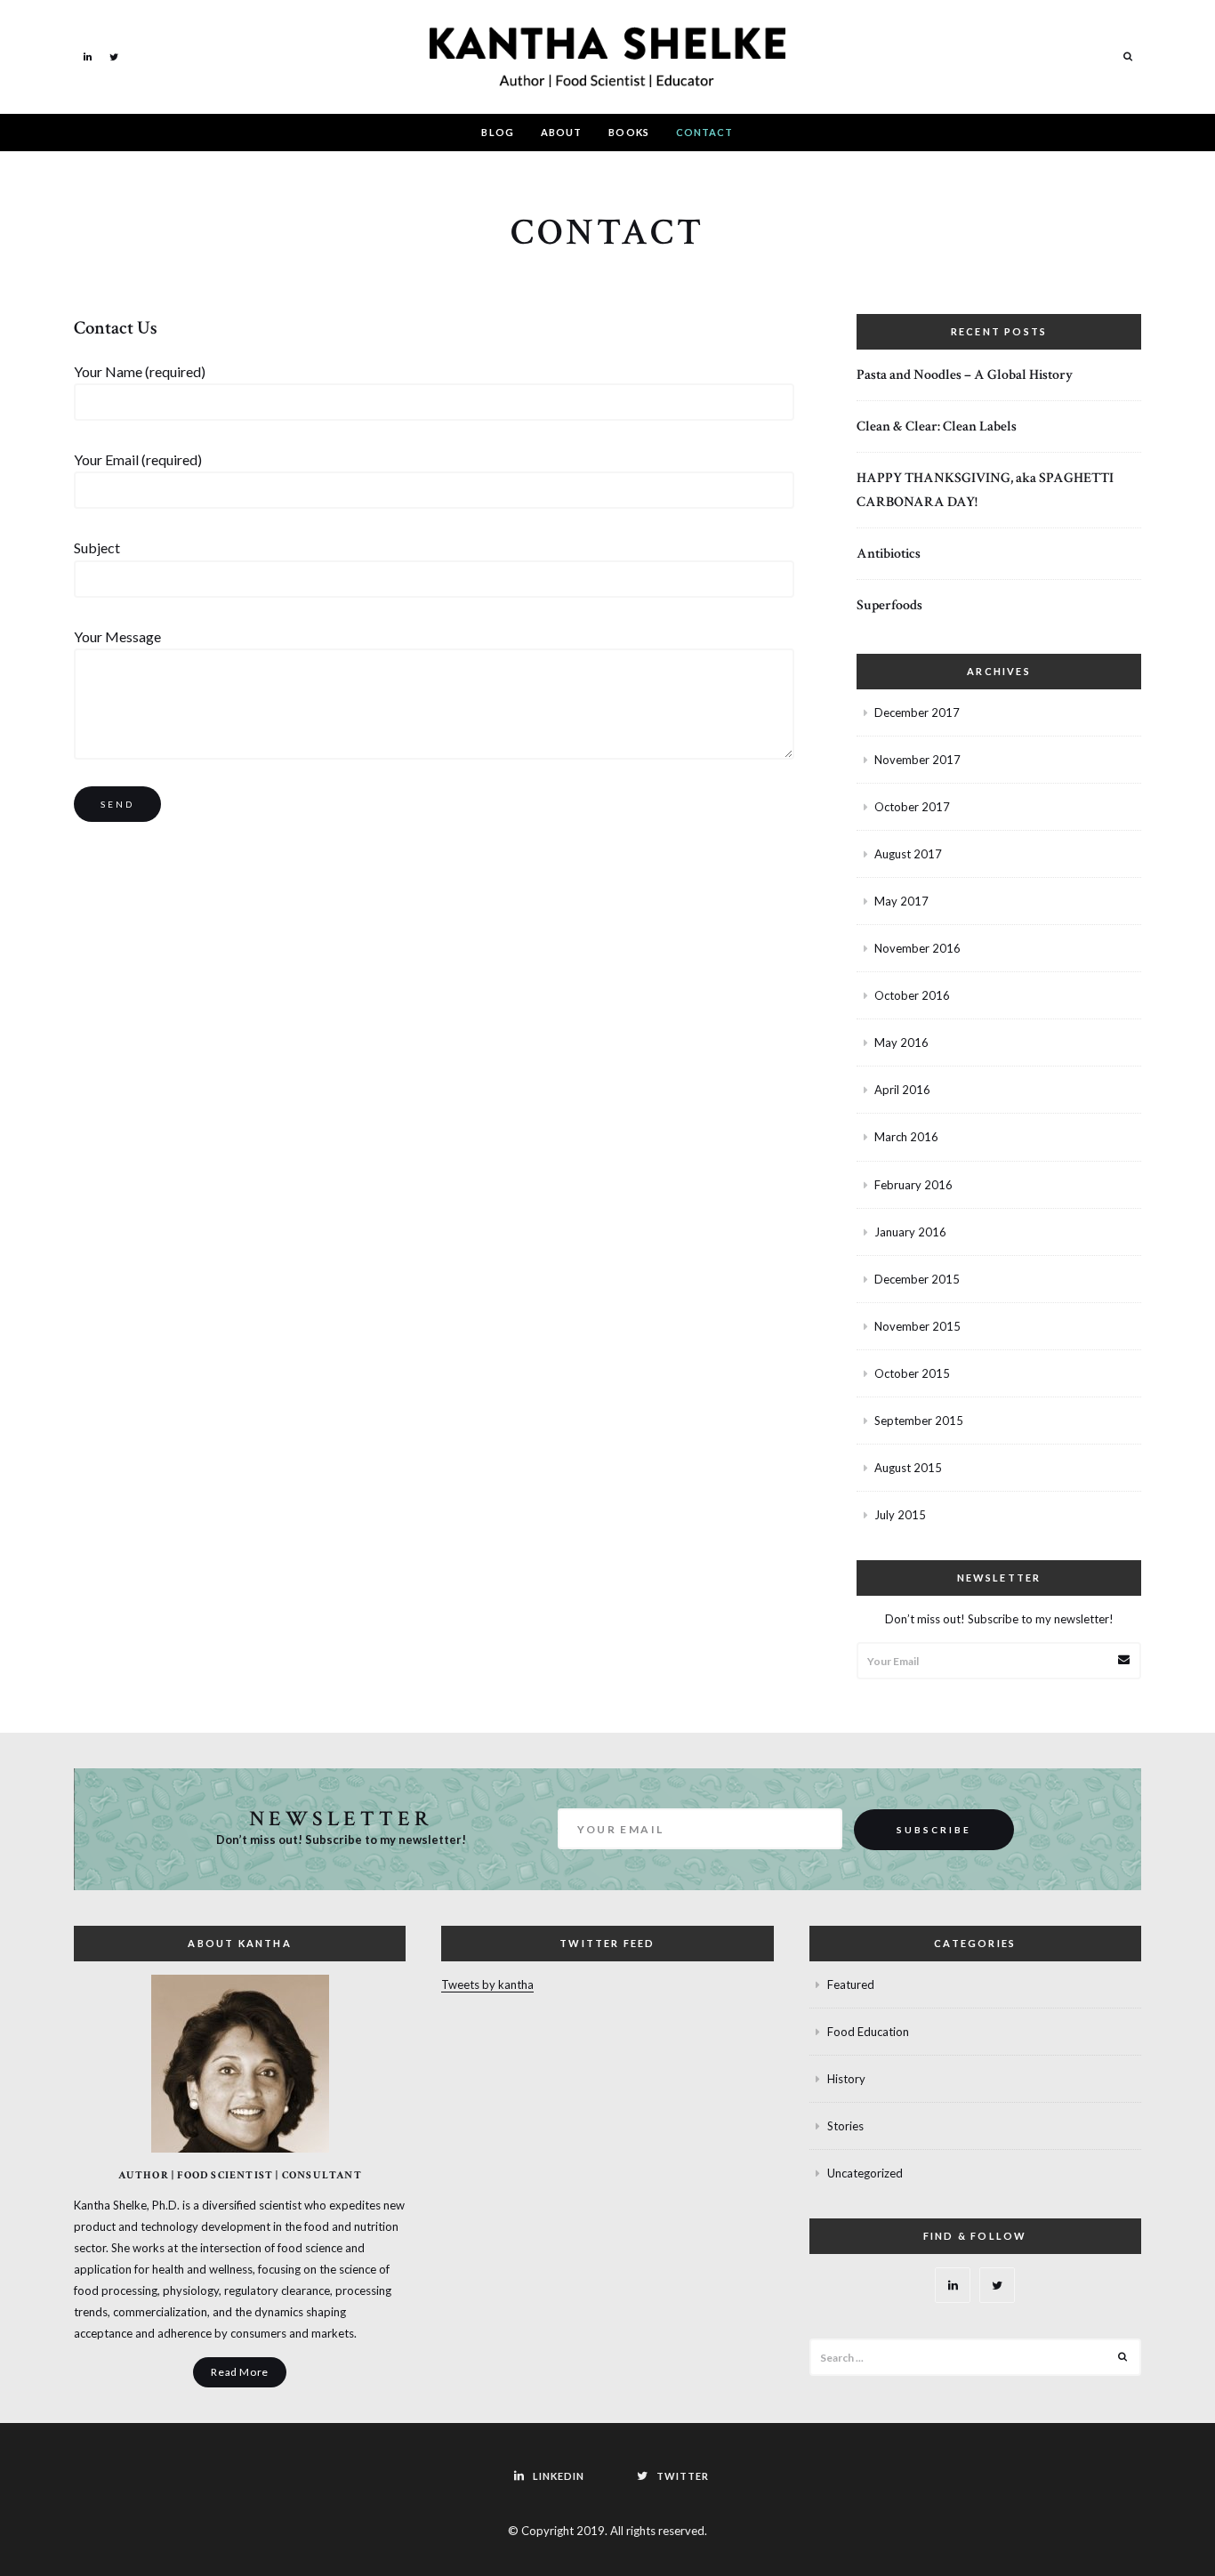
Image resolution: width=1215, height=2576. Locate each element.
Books (629, 132)
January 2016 (910, 1232)
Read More (239, 2372)
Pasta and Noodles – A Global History (965, 375)
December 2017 (917, 712)
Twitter (114, 56)
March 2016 (906, 1137)
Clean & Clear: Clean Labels (937, 427)
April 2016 (902, 1090)
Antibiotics (889, 554)
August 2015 (908, 1468)
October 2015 (912, 1373)
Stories (845, 2126)
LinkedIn (87, 56)
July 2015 (900, 1515)
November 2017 (917, 760)
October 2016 (912, 995)
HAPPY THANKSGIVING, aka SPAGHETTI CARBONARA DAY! (985, 490)
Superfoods (889, 605)
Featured (851, 1984)
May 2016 (901, 1042)
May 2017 (901, 901)
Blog (497, 132)
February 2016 (913, 1185)
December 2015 (917, 1279)
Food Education (868, 2032)
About (562, 132)
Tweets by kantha (487, 1984)
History (846, 2079)
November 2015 (917, 1326)
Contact (705, 132)
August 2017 (908, 854)
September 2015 (919, 1421)
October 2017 (912, 807)
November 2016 (917, 948)
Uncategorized (865, 2173)
